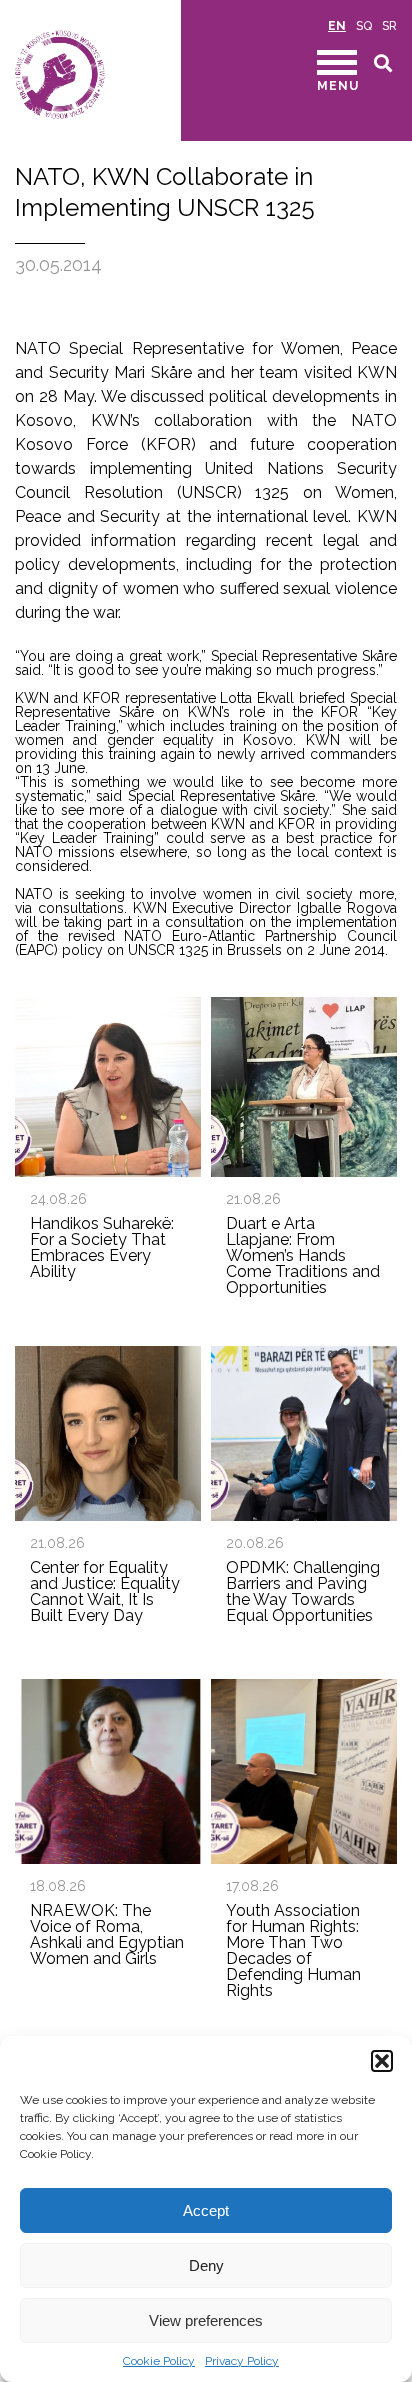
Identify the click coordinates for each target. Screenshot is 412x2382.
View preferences (206, 2320)
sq (364, 26)
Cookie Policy (159, 2361)
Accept (206, 2210)
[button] (382, 2061)
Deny (206, 2265)
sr (389, 26)
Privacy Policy (242, 2361)
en (337, 26)
